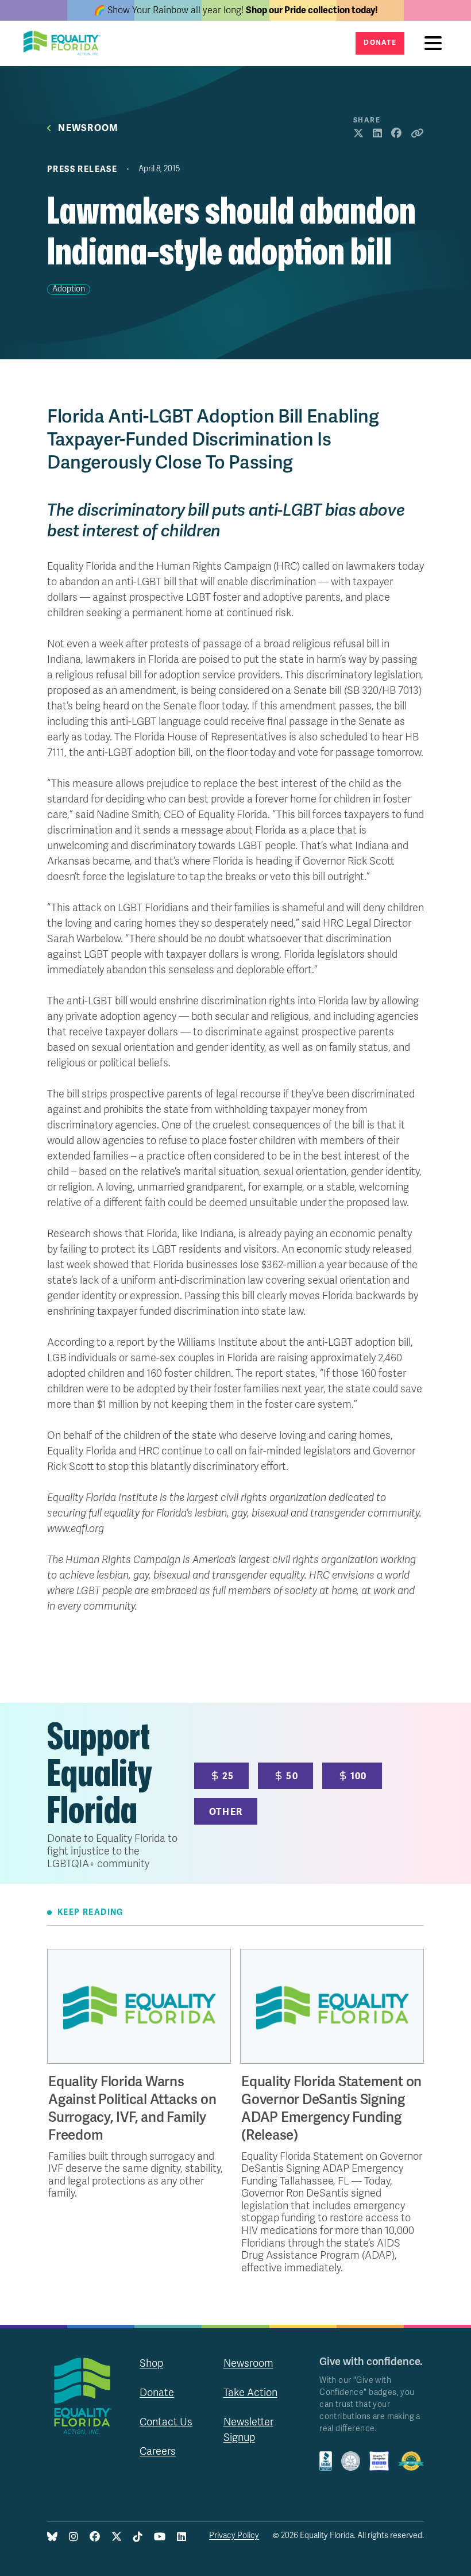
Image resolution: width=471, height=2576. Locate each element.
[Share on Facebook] (396, 134)
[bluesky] (52, 2537)
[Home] (65, 43)
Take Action (250, 2393)
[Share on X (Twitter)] (358, 134)
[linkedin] (182, 2537)
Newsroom (88, 128)
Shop (151, 2363)
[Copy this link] (417, 134)
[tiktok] (138, 2537)
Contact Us (166, 2422)
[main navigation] (436, 43)
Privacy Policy (234, 2535)
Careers (158, 2451)
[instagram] (74, 2537)
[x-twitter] (117, 2537)
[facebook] (95, 2537)
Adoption (69, 289)
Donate (380, 43)
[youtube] (160, 2537)
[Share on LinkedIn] (377, 134)
